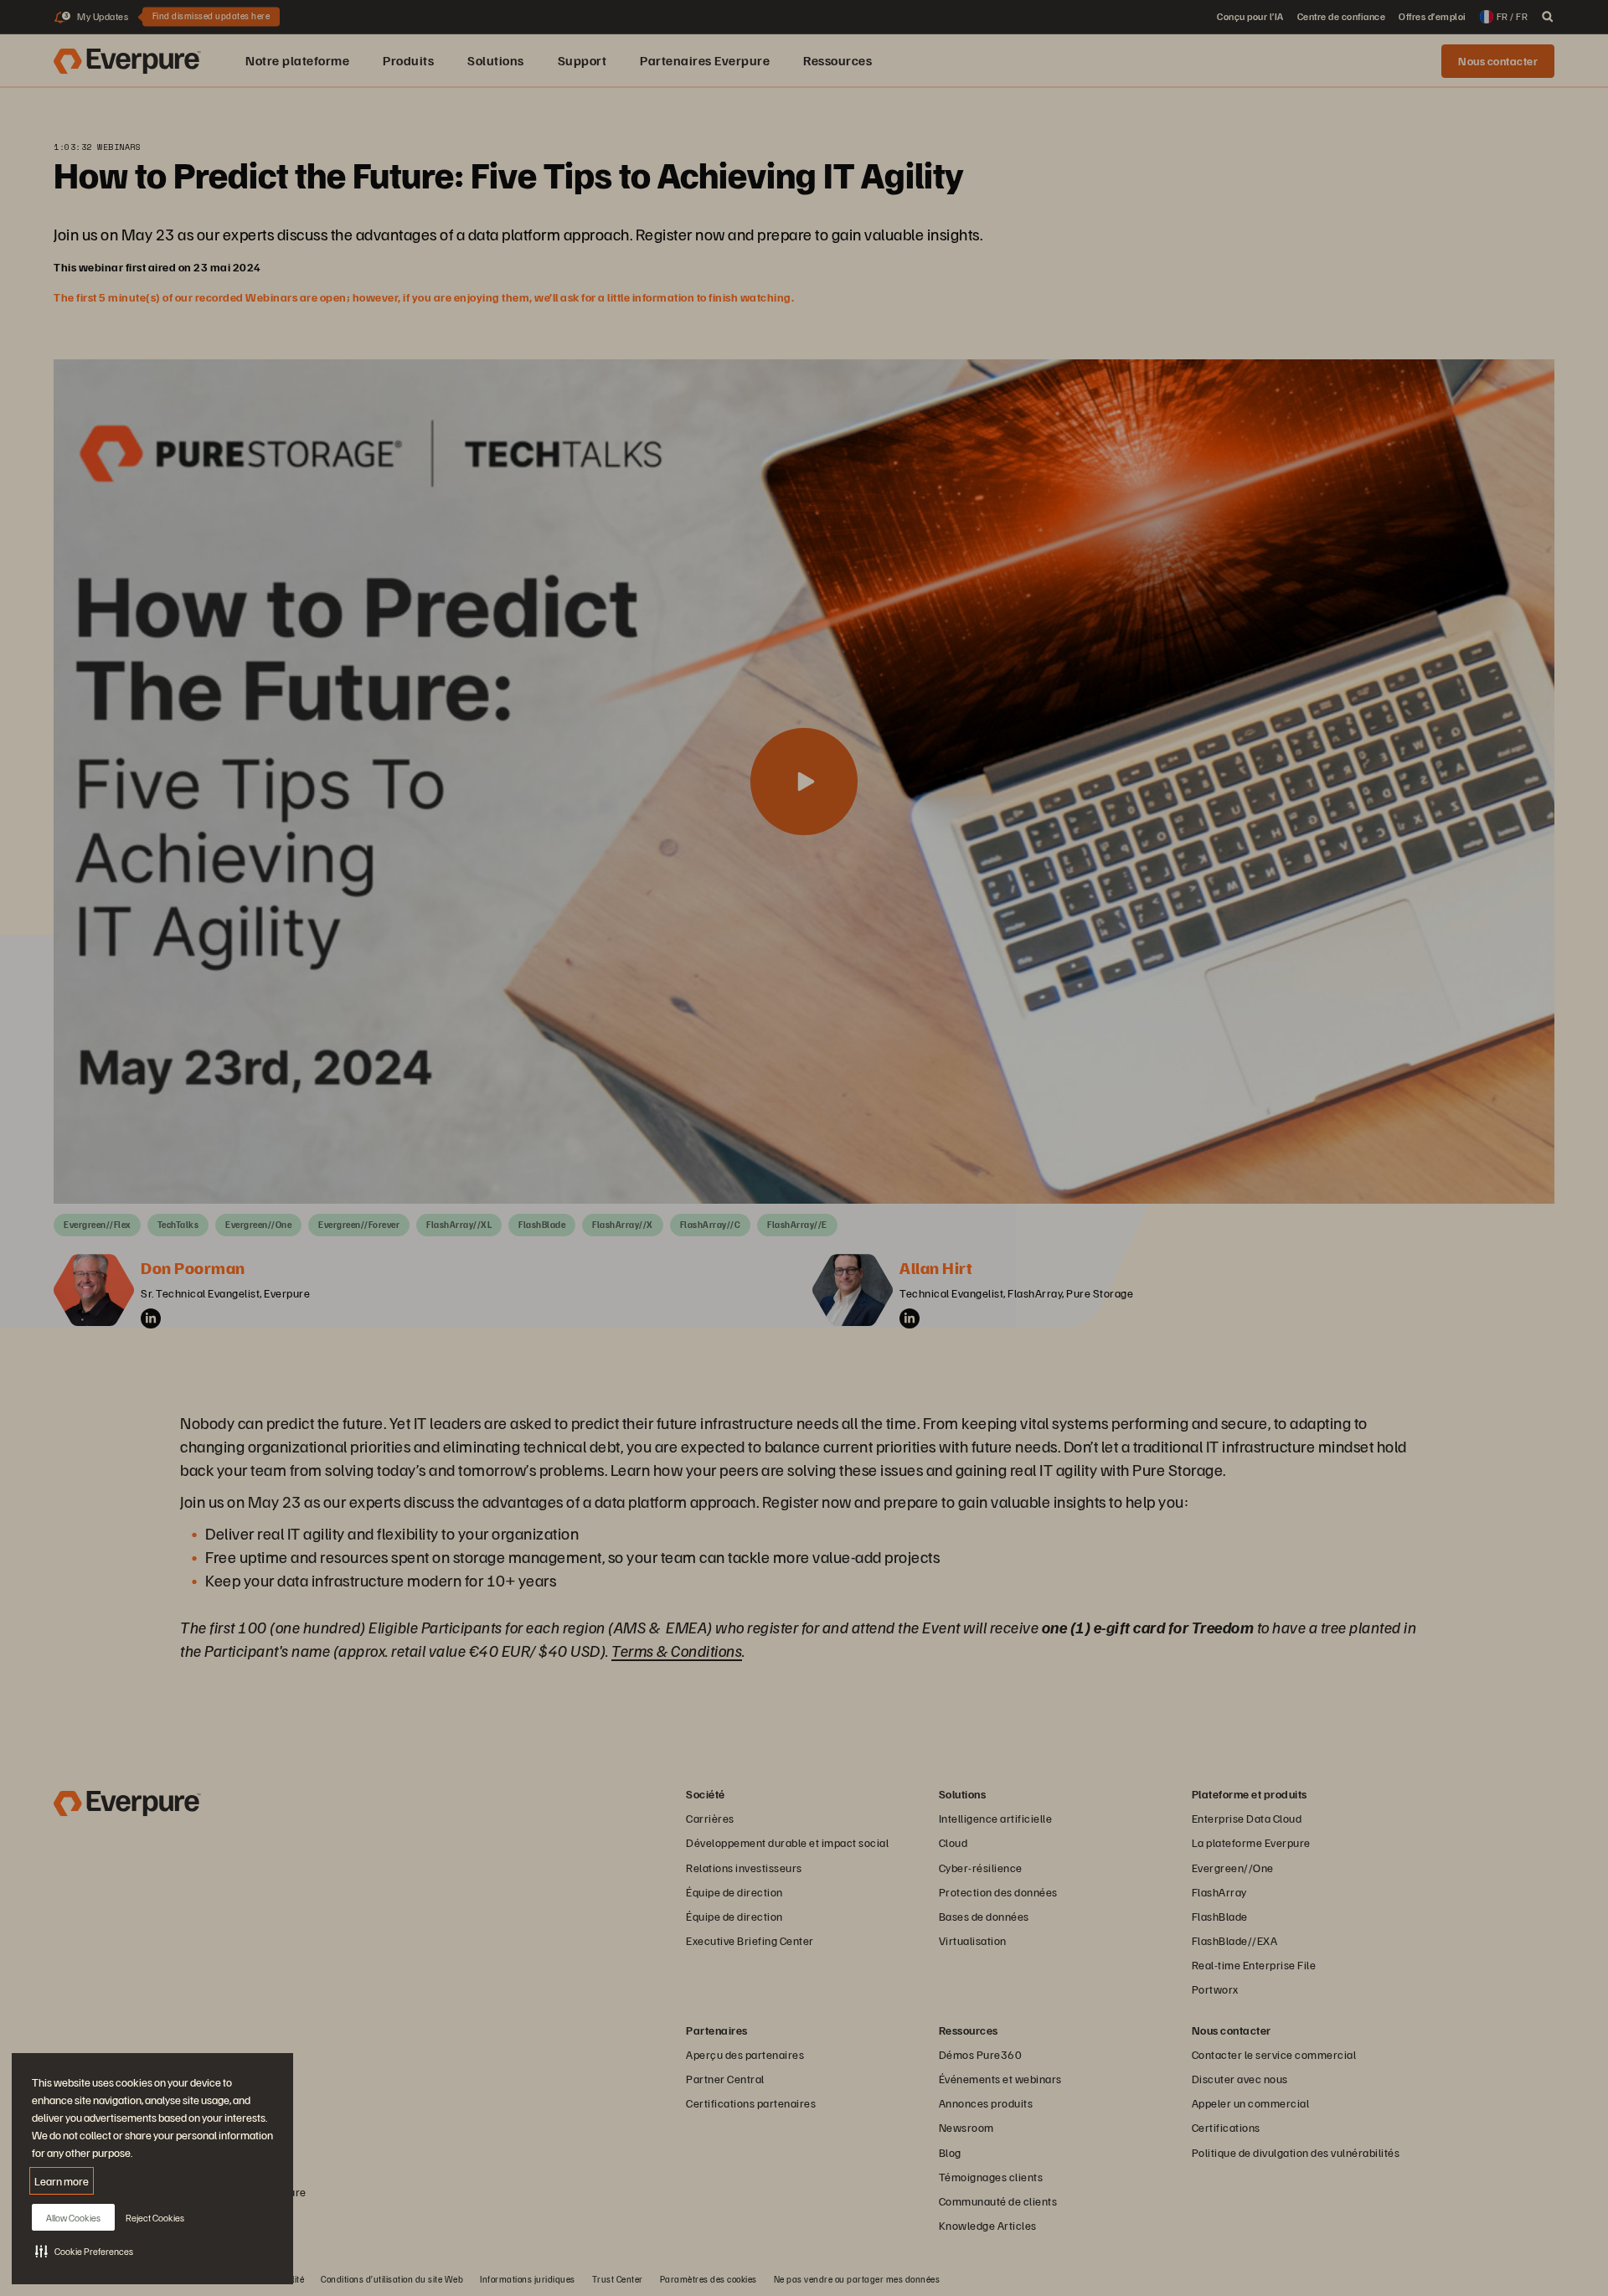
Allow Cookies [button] (73, 2218)
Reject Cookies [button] (155, 2218)
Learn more (62, 2181)
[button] (84, 2251)
